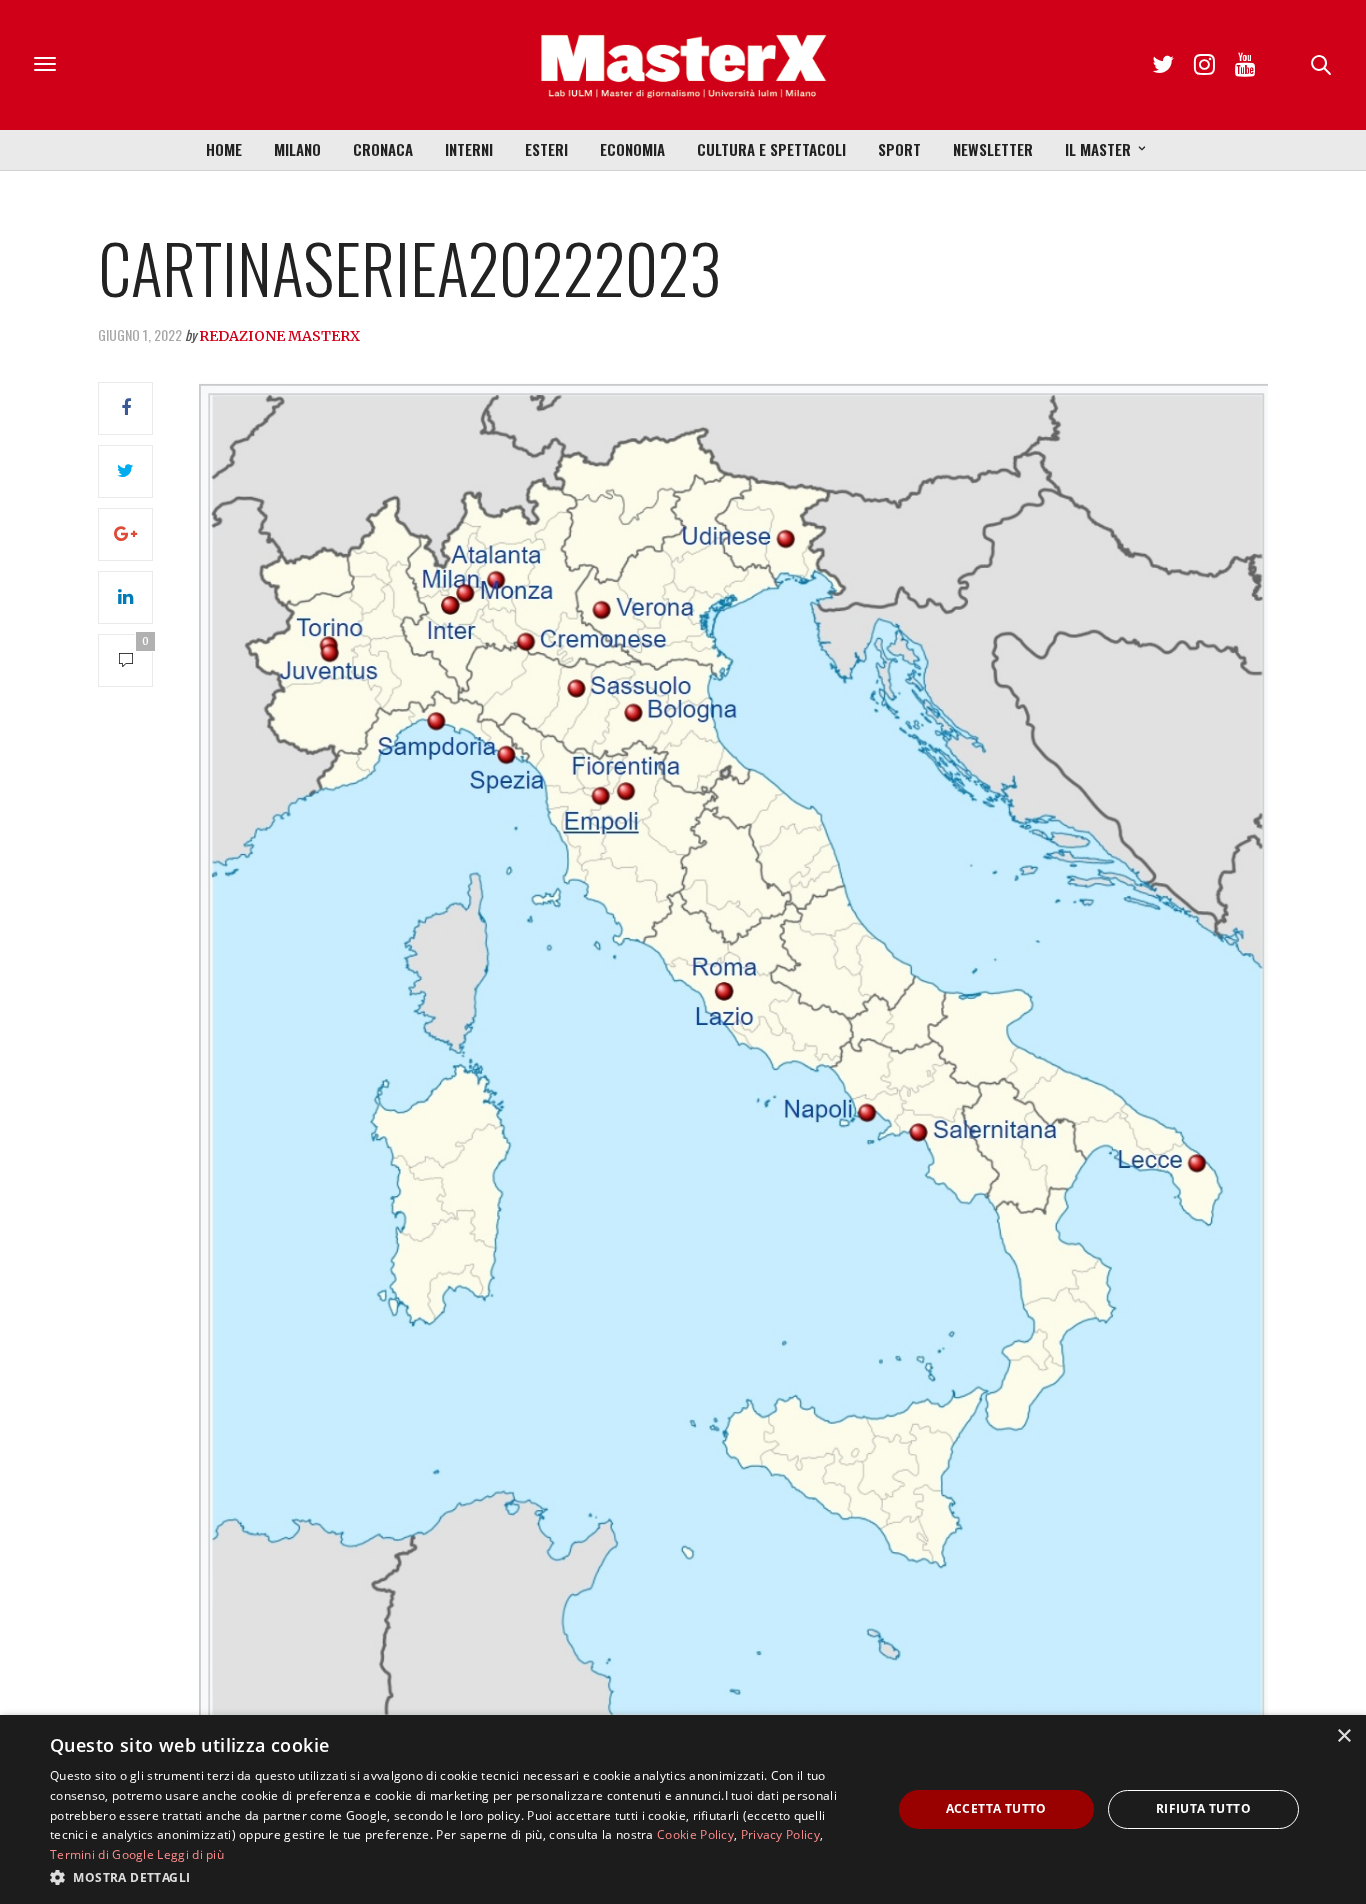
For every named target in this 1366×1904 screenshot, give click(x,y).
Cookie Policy (695, 1834)
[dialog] (683, 1809)
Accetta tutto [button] (996, 1808)
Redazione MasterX (279, 336)
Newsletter (993, 149)
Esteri (546, 149)
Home (224, 149)
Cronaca (383, 149)
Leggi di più (190, 1854)
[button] (458, 1877)
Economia (632, 149)
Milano (297, 149)
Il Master (1098, 149)
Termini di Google (102, 1854)
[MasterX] (683, 65)
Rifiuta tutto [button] (1203, 1808)
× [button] (1343, 1736)
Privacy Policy (780, 1834)
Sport (899, 149)
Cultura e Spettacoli (771, 149)
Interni (469, 149)
